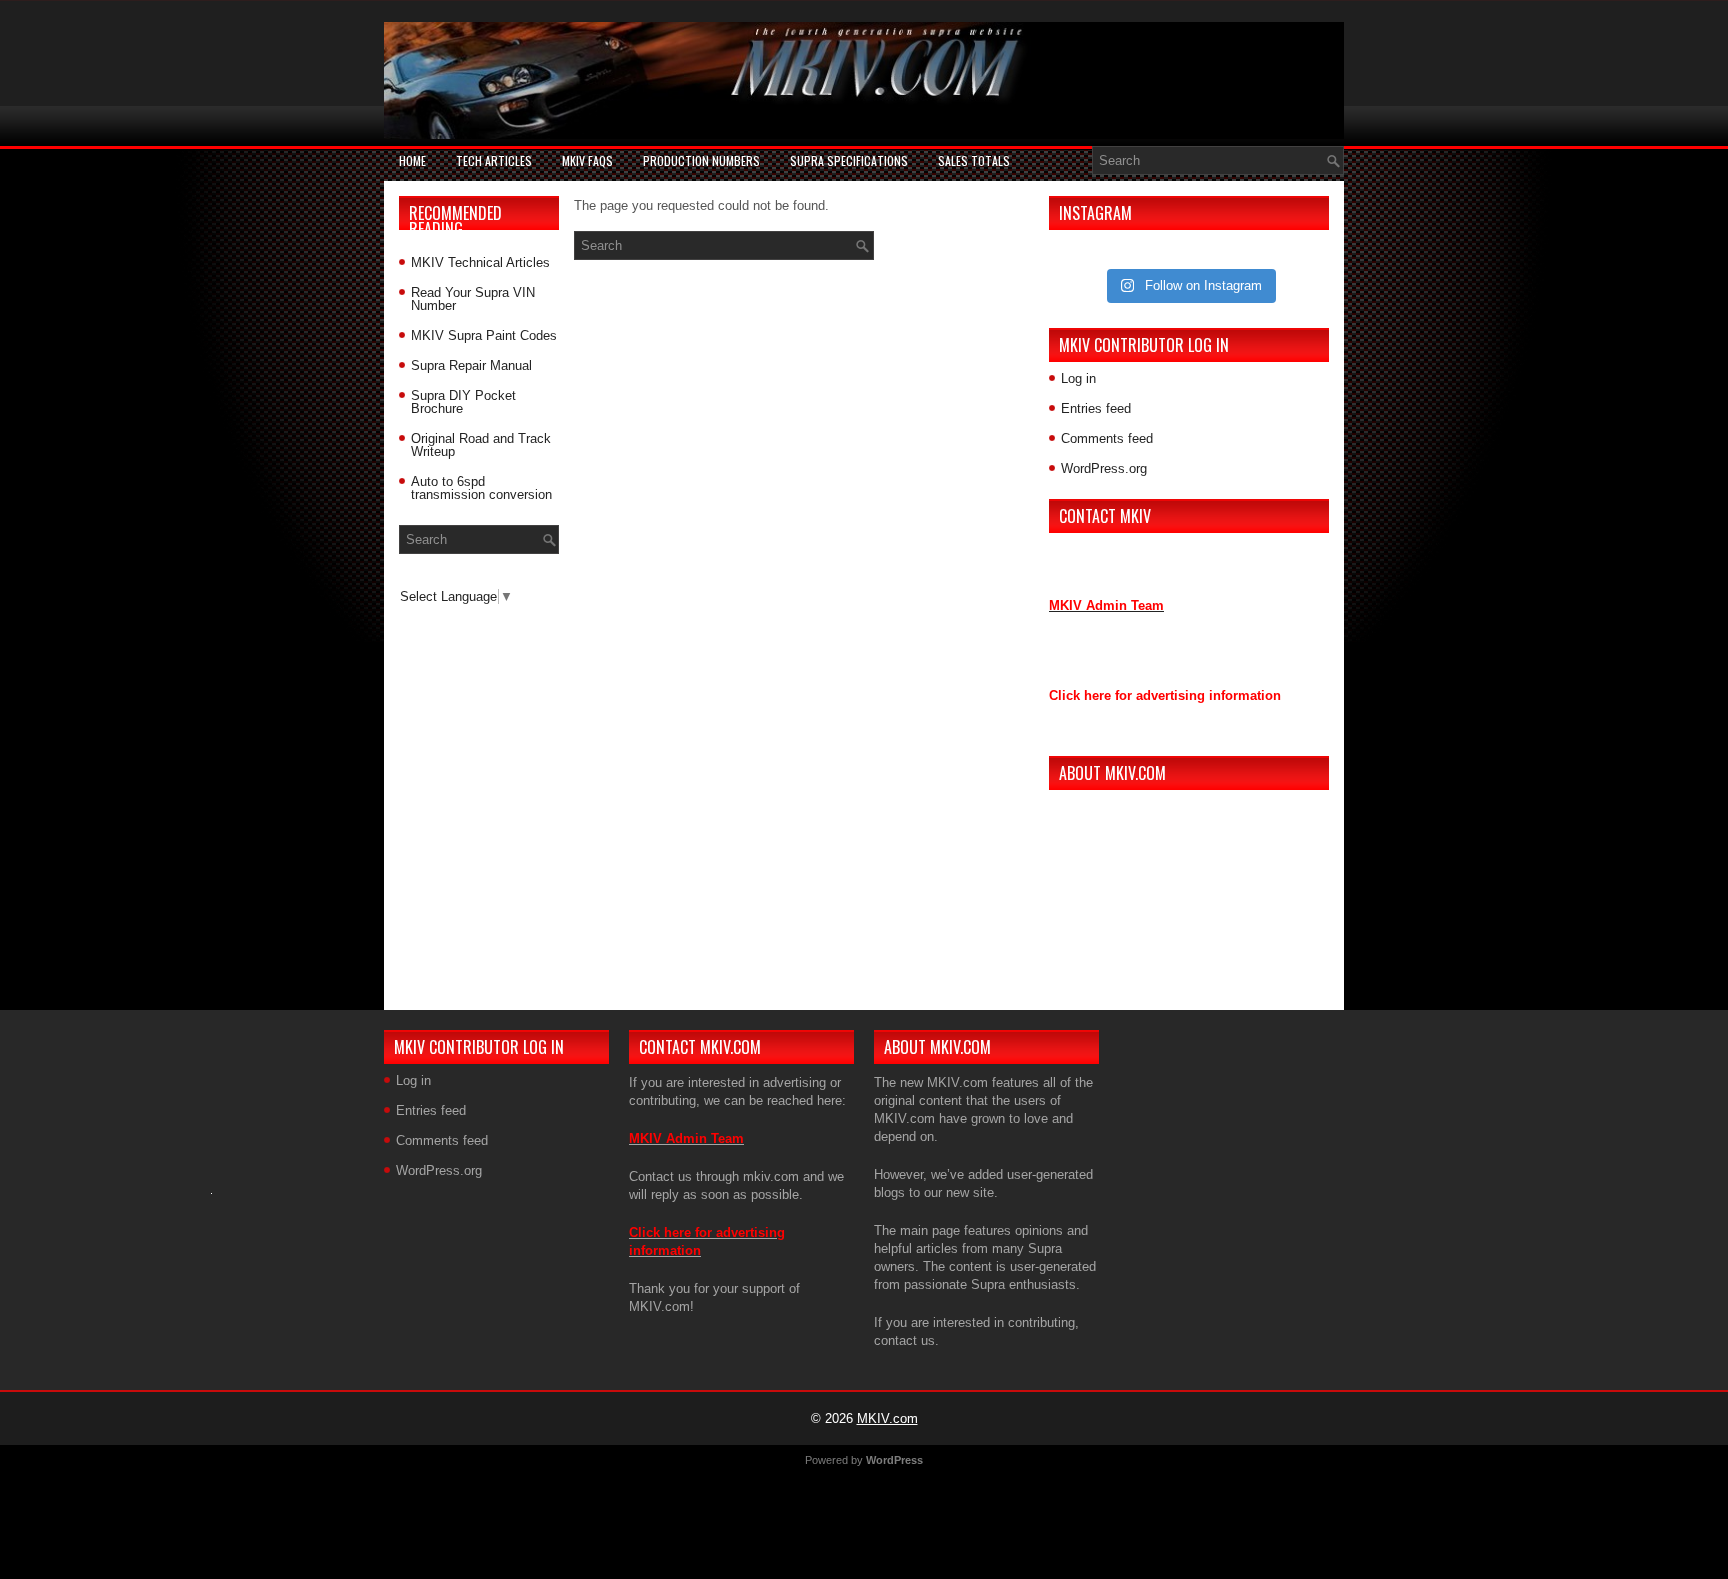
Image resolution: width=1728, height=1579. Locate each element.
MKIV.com (887, 1418)
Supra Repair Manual (471, 365)
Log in (1078, 378)
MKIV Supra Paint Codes (484, 335)
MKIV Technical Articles (480, 262)
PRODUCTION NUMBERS (701, 160)
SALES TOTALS (974, 160)
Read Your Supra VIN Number (473, 299)
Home (412, 160)
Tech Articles (494, 160)
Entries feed (1096, 408)
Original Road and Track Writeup (481, 445)
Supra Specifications (849, 160)
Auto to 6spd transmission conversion (481, 488)
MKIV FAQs (587, 160)
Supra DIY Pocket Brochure (463, 402)
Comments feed (1107, 438)
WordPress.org (1104, 468)
